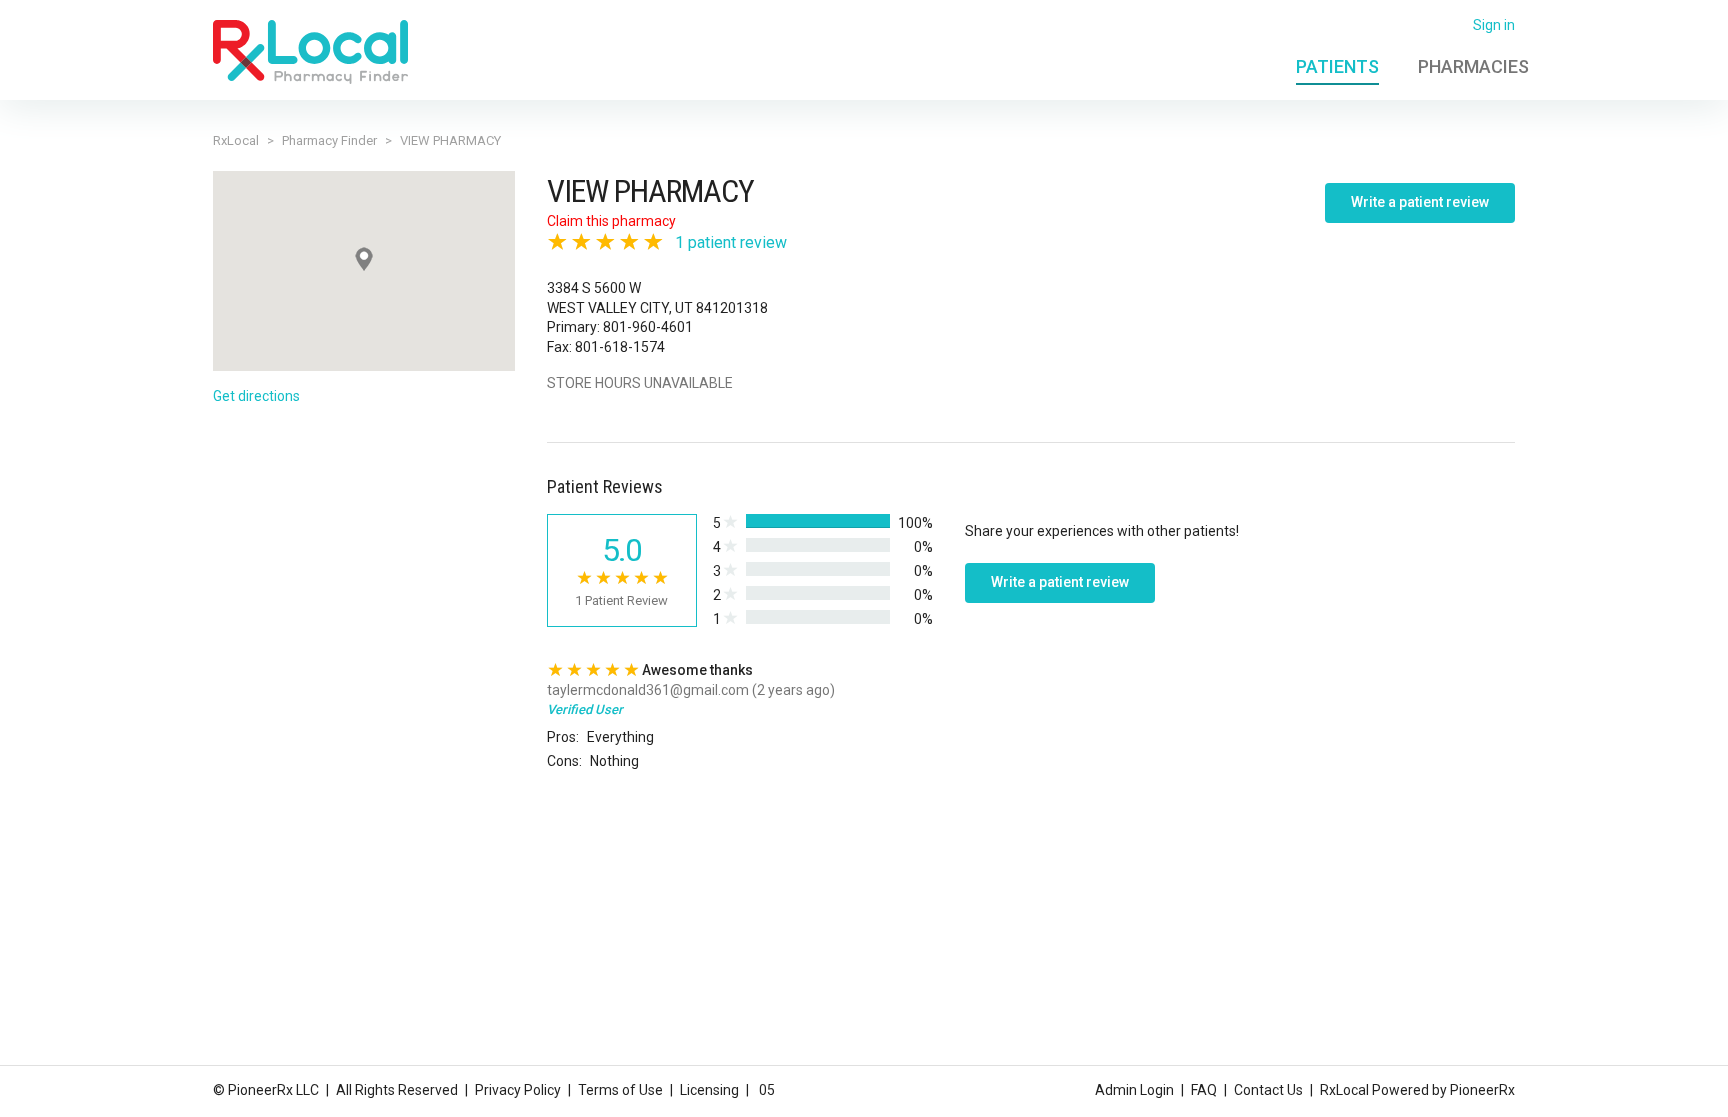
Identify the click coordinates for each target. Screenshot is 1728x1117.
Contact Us (1268, 1090)
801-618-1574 (620, 347)
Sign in (1494, 25)
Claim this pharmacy (611, 221)
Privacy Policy (518, 1090)
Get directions (256, 396)
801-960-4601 (648, 327)
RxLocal (236, 140)
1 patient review (731, 242)
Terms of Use (620, 1090)
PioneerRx (1482, 1090)
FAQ (1204, 1090)
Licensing (709, 1090)
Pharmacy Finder (329, 140)
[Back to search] (310, 51)
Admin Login (1134, 1090)
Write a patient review (1420, 202)
